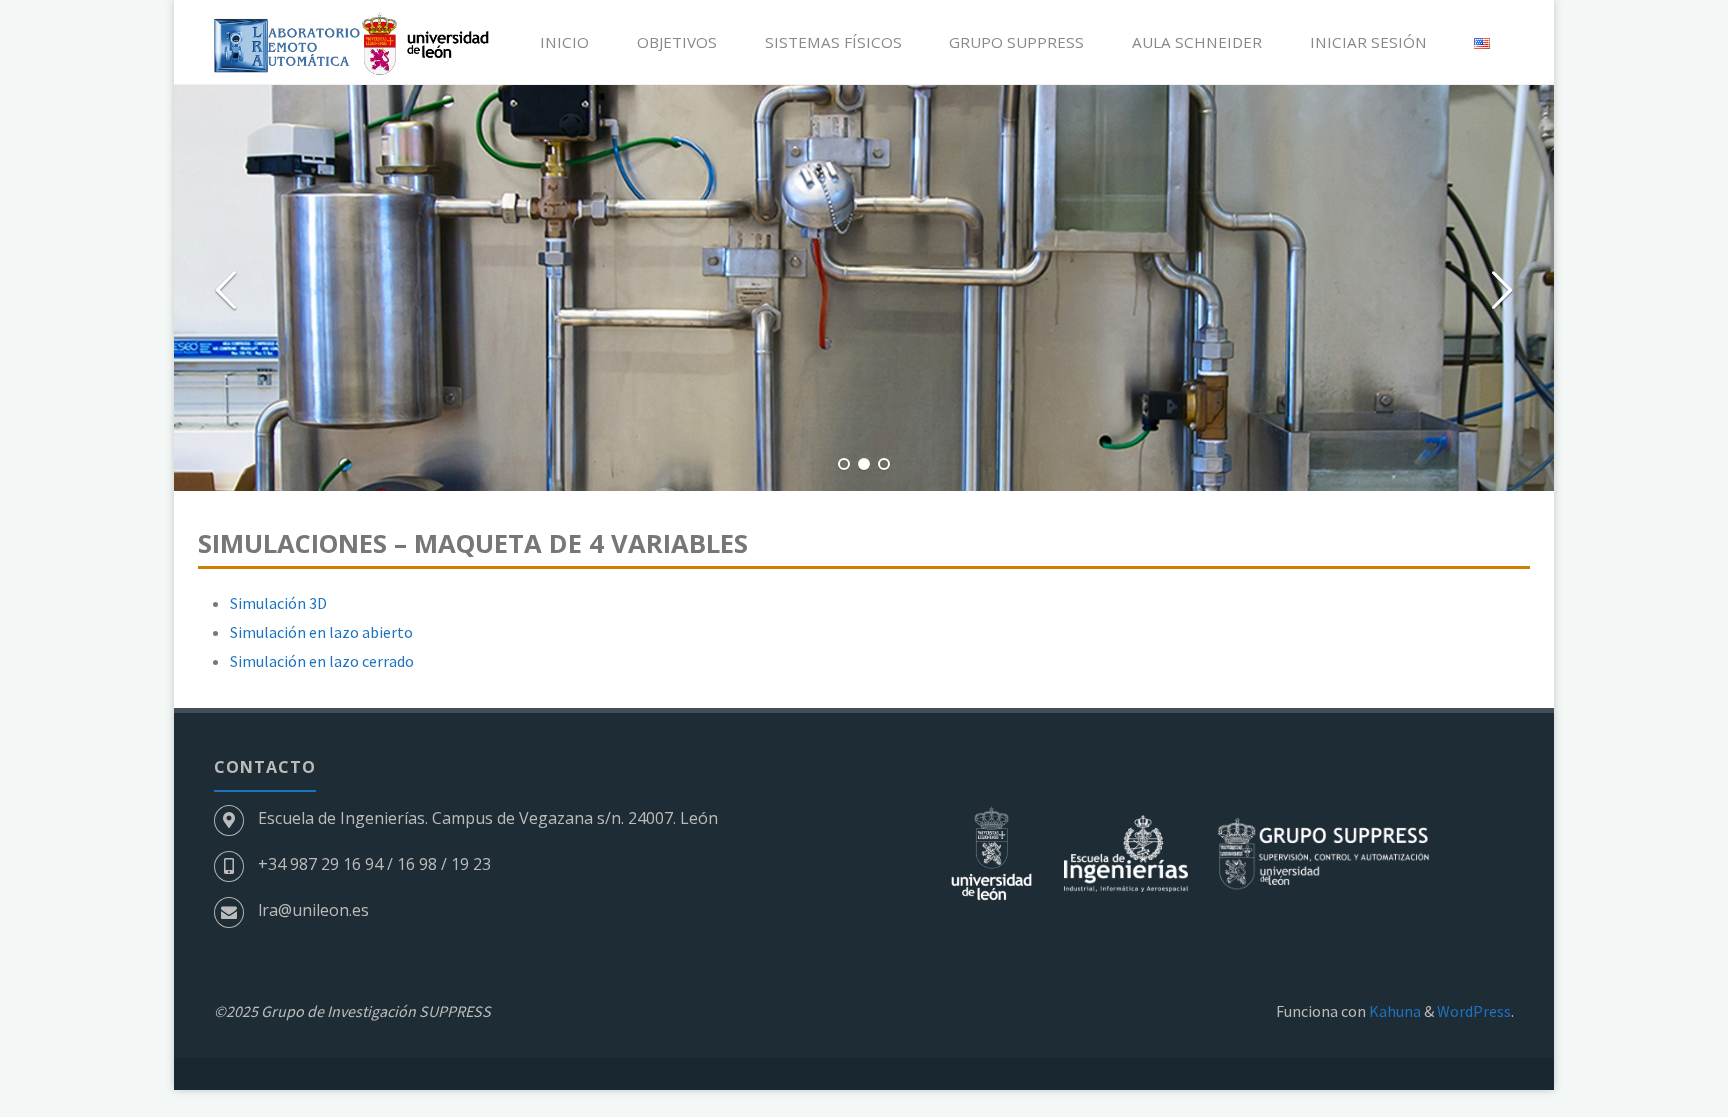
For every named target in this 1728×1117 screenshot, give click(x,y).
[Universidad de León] (993, 852)
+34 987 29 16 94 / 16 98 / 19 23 (374, 864)
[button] (844, 464)
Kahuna (1393, 1011)
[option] (864, 288)
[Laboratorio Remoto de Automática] (351, 42)
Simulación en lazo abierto (321, 632)
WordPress (1474, 1011)
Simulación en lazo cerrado (322, 661)
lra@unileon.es (313, 910)
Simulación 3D (278, 603)
